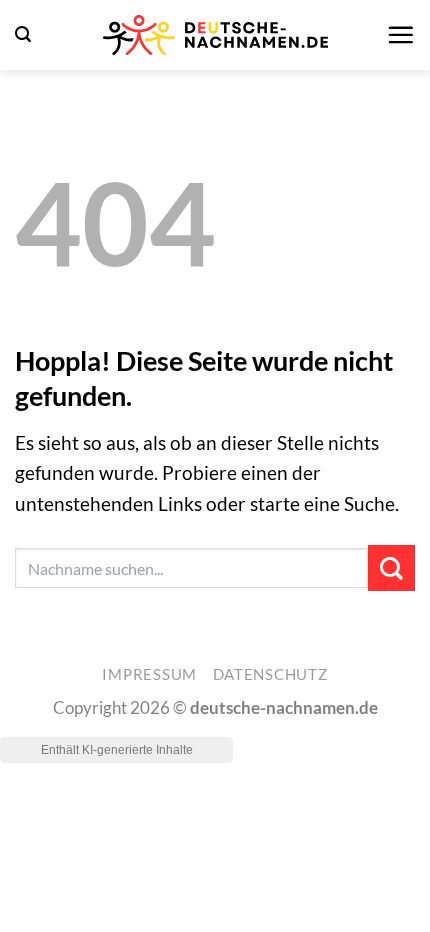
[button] (23, 34)
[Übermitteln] (391, 568)
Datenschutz (270, 674)
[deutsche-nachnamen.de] (215, 35)
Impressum (149, 674)
